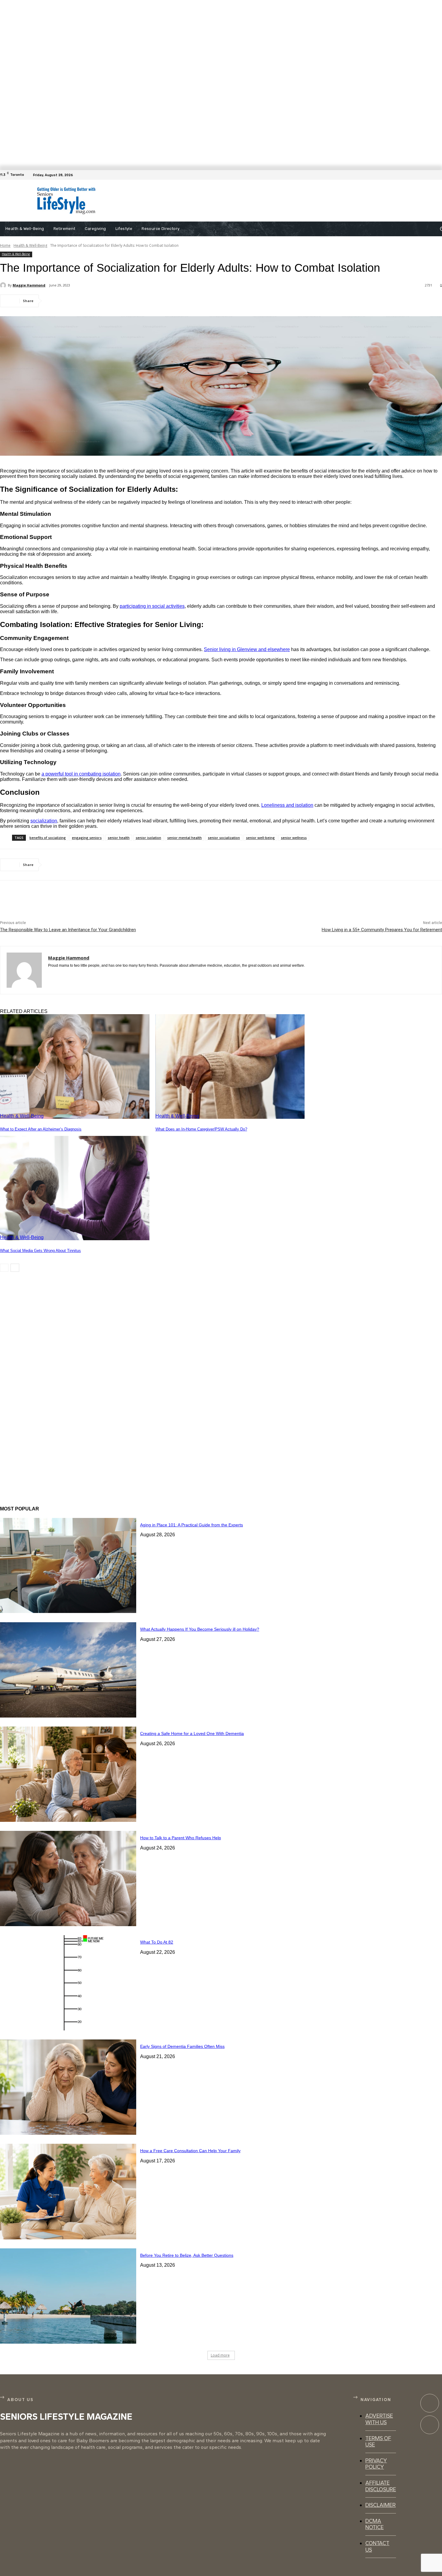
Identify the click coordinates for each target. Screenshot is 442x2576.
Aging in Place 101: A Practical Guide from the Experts (192, 1525)
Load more (220, 2355)
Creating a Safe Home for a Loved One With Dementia (192, 1733)
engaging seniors (87, 838)
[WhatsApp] (120, 301)
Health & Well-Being (30, 245)
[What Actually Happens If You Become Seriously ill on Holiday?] (68, 1670)
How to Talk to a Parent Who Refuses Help (181, 1838)
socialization (44, 821)
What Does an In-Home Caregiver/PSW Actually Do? (201, 1129)
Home (5, 245)
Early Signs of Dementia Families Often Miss (182, 2046)
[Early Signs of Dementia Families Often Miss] (68, 2087)
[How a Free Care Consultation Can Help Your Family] (68, 2191)
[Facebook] (438, 175)
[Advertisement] (242, 201)
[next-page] (15, 1268)
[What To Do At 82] (68, 1983)
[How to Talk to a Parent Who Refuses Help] (68, 1878)
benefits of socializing (48, 838)
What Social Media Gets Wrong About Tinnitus (40, 1251)
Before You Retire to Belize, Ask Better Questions (187, 2255)
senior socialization (224, 838)
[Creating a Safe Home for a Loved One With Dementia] (68, 1774)
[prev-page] (4, 1268)
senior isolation (148, 838)
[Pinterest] (98, 301)
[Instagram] (430, 2425)
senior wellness (294, 838)
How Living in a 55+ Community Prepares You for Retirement (382, 930)
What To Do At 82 (157, 1942)
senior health (119, 838)
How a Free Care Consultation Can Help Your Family (190, 2151)
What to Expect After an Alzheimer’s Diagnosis (41, 1129)
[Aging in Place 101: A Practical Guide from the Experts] (68, 1566)
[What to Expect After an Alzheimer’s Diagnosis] (75, 1066)
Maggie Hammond (29, 285)
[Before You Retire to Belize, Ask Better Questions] (68, 2296)
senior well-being (260, 838)
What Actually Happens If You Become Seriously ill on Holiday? (200, 1629)
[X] (77, 301)
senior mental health (184, 838)
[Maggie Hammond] (4, 285)
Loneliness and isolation (287, 805)
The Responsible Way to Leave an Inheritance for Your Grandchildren (68, 930)
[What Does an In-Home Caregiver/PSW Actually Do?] (230, 1066)
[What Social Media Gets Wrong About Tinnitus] (75, 1188)
